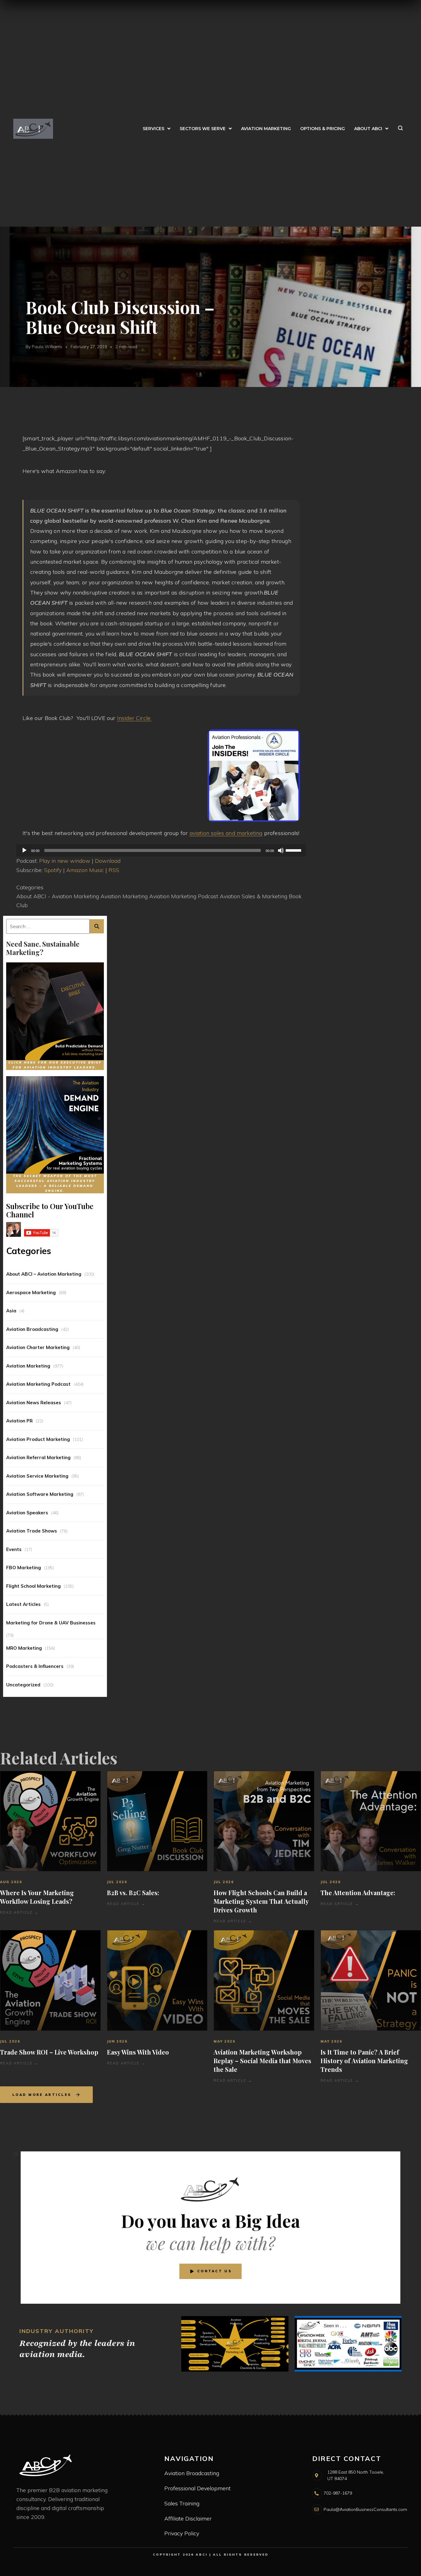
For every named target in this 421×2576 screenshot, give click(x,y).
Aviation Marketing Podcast (38, 1384)
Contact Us (215, 2271)
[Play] (24, 850)
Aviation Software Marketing (40, 1494)
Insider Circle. (134, 718)
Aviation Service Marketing (37, 1476)
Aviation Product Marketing (38, 1439)
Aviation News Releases (34, 1403)
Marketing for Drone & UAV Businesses (51, 1623)
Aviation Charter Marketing (38, 1347)
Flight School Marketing (33, 1586)
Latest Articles (23, 1604)
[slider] (294, 850)
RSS (114, 870)
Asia (11, 1311)
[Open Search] (400, 129)
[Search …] (48, 926)
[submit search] (97, 926)
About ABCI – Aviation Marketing (44, 1274)
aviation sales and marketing (226, 833)
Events (14, 1549)
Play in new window (65, 861)
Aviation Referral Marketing (38, 1457)
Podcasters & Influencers (35, 1666)
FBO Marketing (24, 1568)
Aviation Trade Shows (32, 1531)
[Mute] (281, 850)
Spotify (53, 870)
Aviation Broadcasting (32, 1329)
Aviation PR (19, 1421)
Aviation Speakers (27, 1513)
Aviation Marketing (28, 1366)
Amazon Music (85, 870)
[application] (161, 850)
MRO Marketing (24, 1648)
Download (108, 861)
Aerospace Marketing (31, 1292)
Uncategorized (23, 1685)
